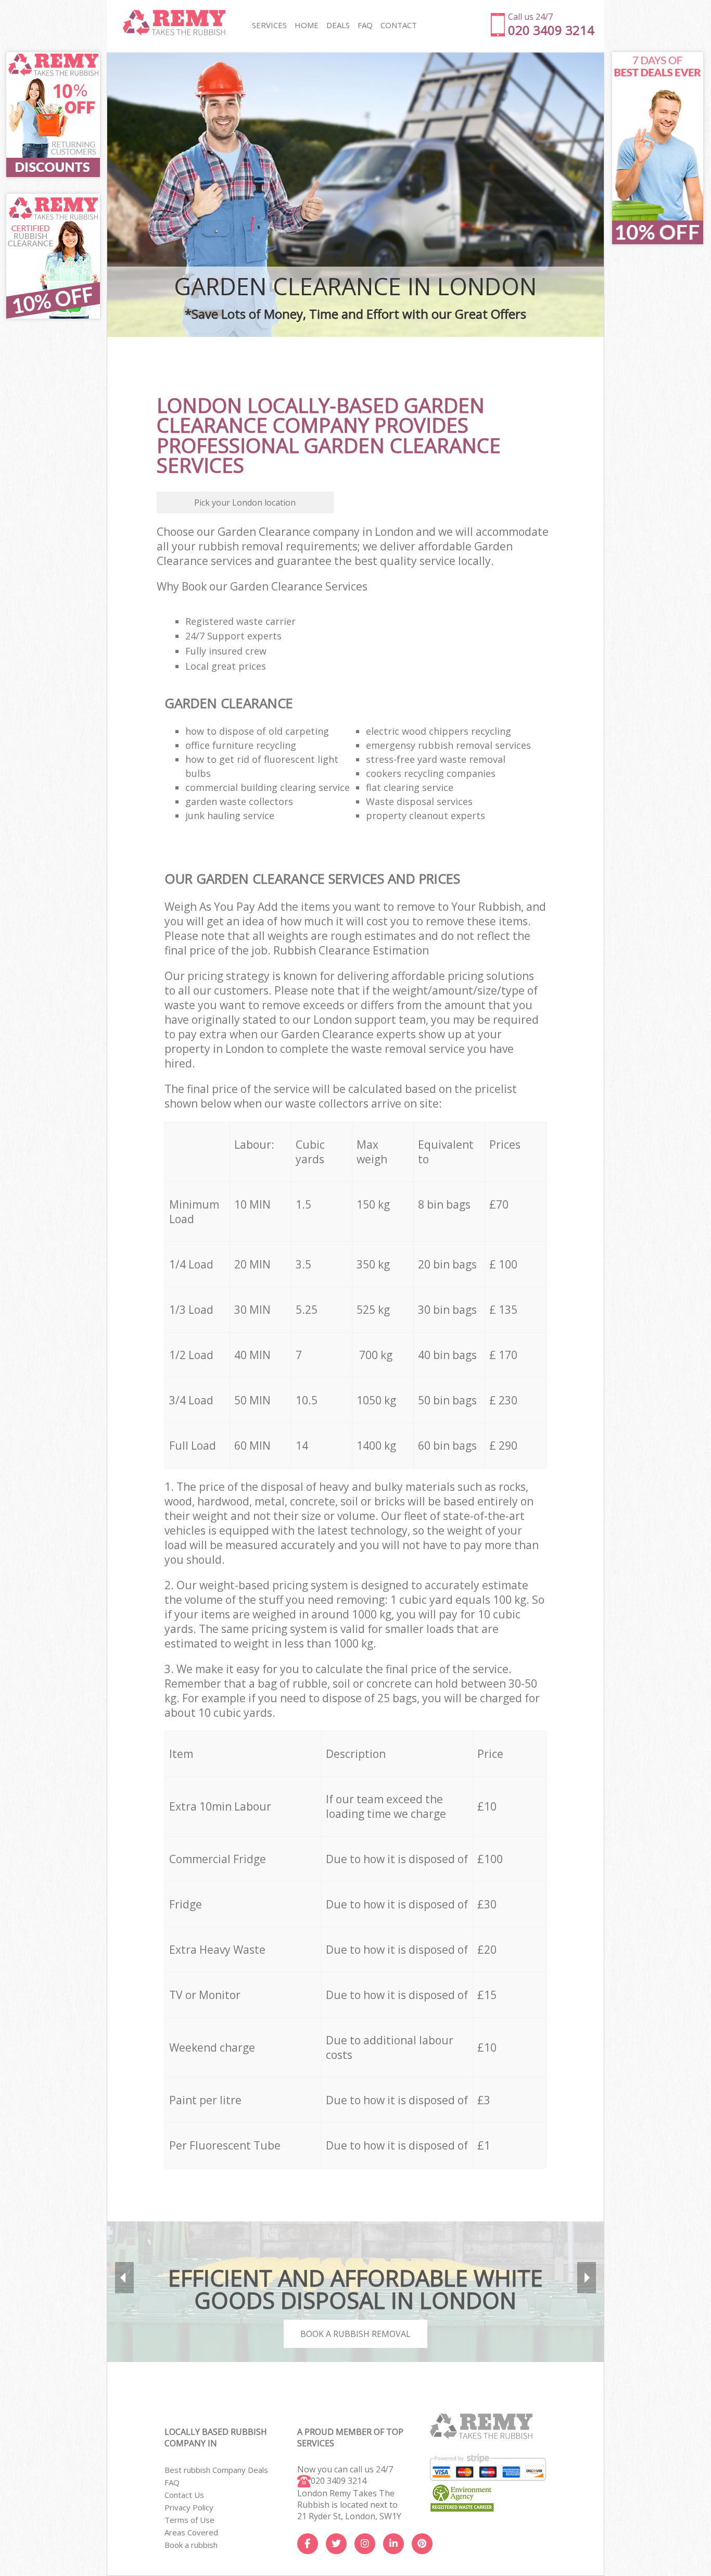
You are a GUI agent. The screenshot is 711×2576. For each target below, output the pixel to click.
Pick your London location (245, 502)
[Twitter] (336, 2544)
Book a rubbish (191, 2545)
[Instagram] (365, 2544)
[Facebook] (308, 2544)
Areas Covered (191, 2532)
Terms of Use (189, 2520)
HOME (307, 25)
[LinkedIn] (393, 2544)
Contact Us (184, 2495)
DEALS (338, 25)
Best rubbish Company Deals (216, 2470)
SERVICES (269, 25)
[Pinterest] (422, 2544)
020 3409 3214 (339, 2481)
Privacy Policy (189, 2507)
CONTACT (399, 25)
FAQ (172, 2482)
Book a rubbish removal (355, 2334)
